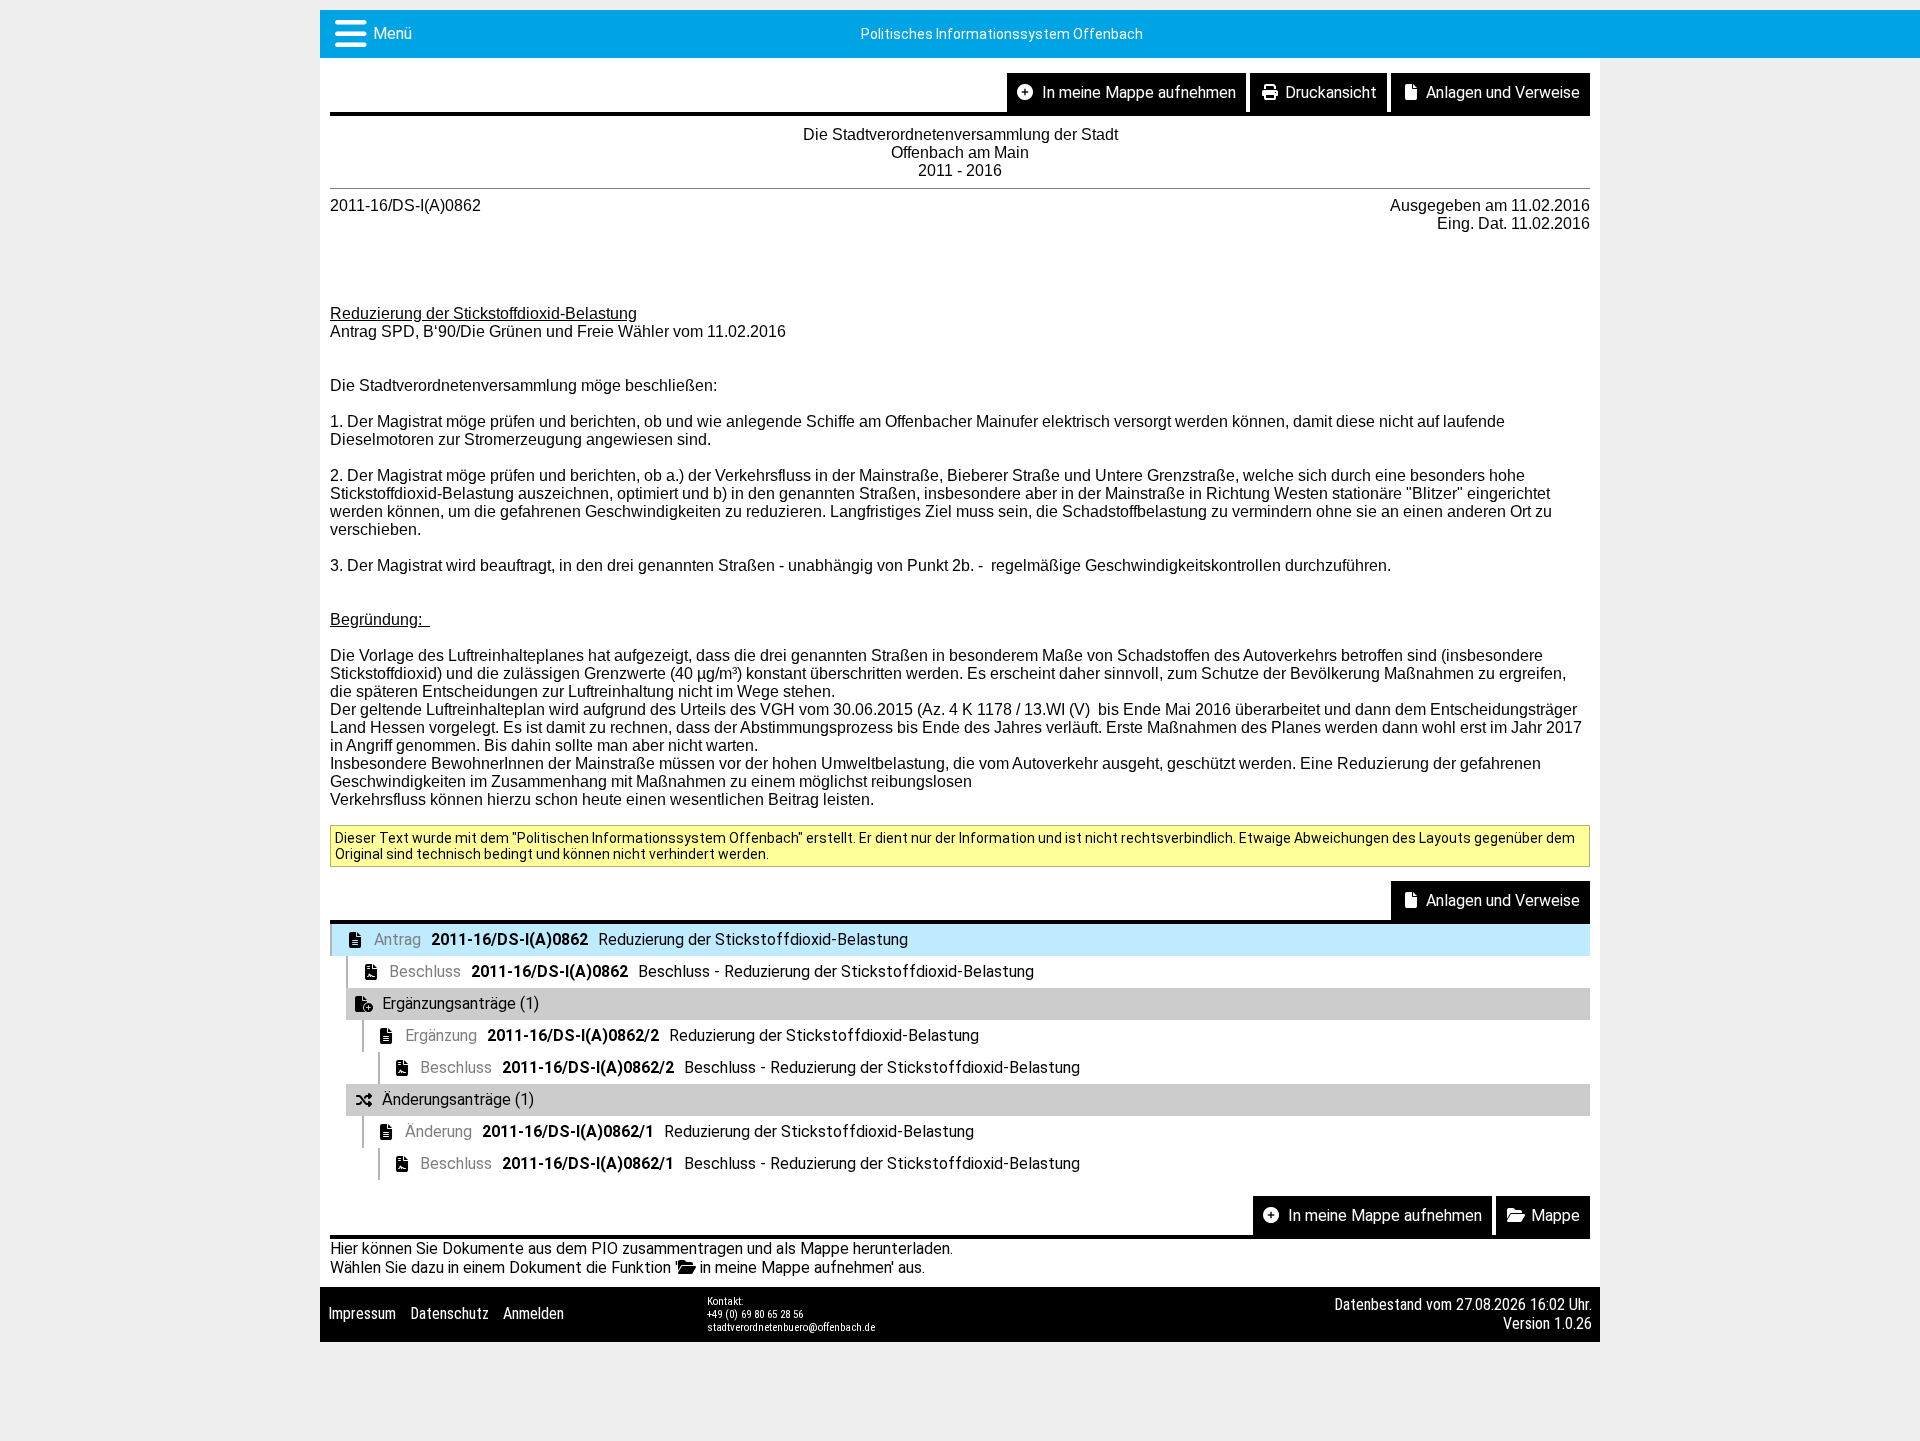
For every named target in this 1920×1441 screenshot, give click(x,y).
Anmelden (533, 1313)
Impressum (362, 1313)
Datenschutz (449, 1313)
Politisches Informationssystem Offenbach (1002, 34)
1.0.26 (1573, 1323)
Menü (392, 33)
